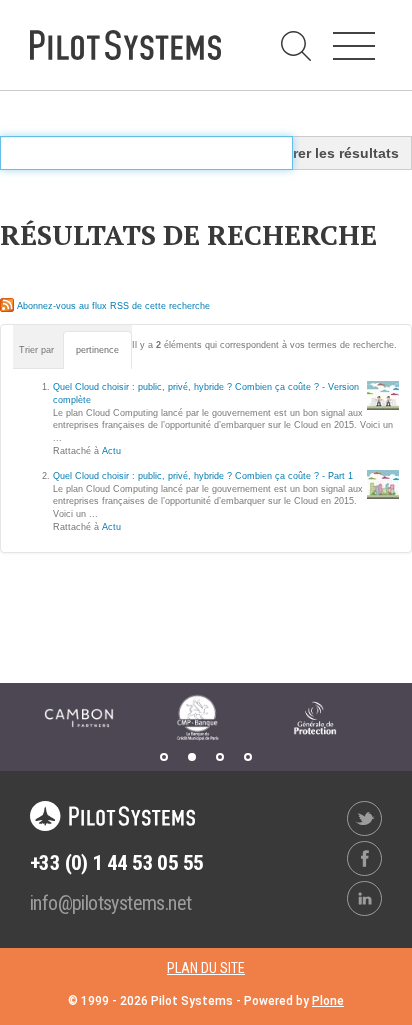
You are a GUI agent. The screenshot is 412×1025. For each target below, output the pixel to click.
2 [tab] (192, 757)
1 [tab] (164, 757)
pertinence (97, 350)
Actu (111, 451)
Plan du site (206, 968)
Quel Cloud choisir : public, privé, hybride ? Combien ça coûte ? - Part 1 (203, 476)
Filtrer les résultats (335, 153)
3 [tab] (220, 757)
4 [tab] (248, 757)
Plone (328, 1001)
